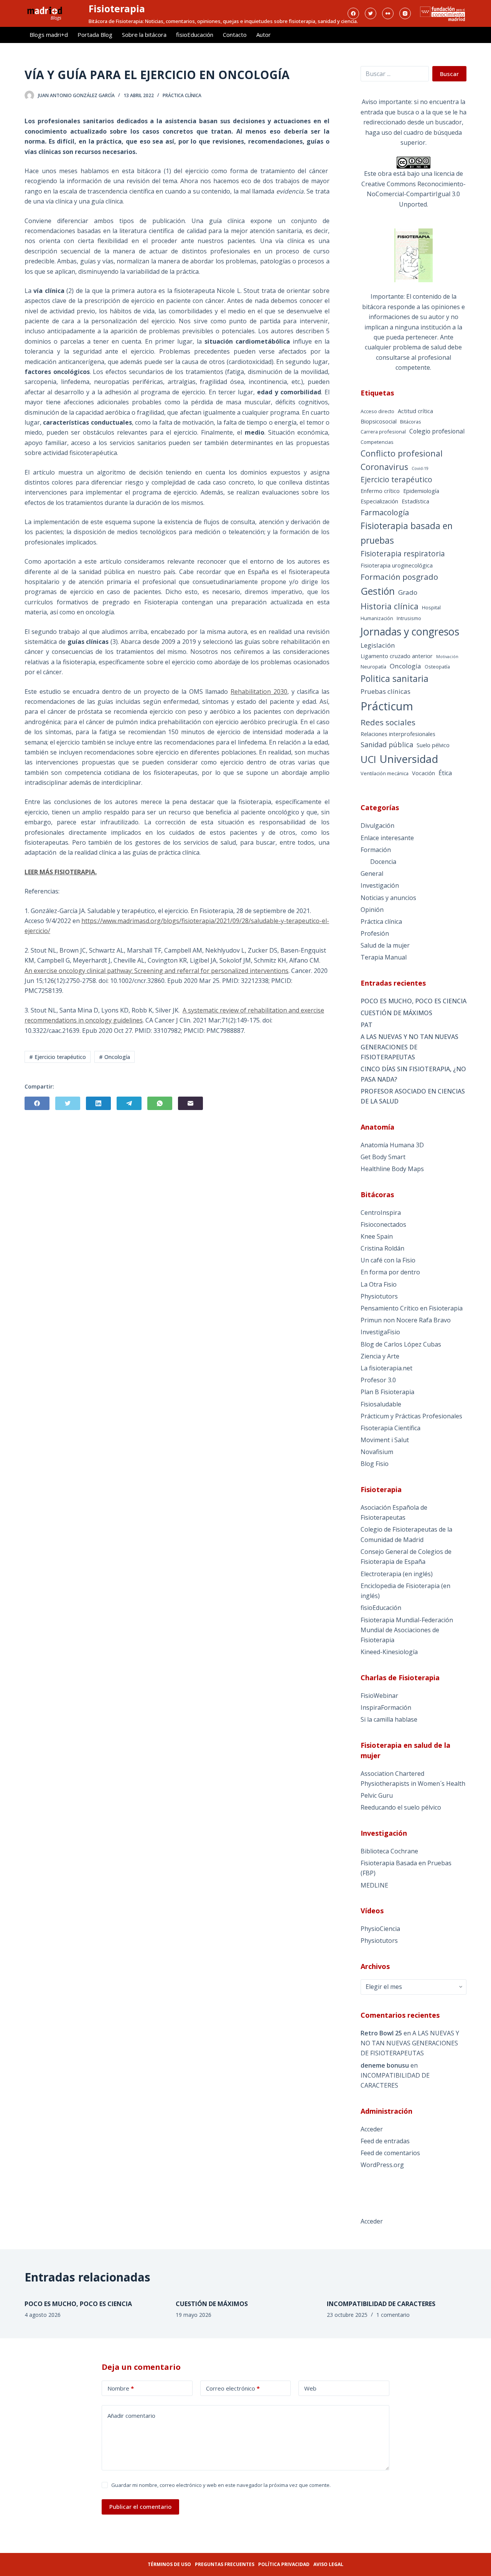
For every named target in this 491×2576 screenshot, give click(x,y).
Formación (376, 850)
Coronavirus (384, 467)
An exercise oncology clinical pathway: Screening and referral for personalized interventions (157, 971)
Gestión (378, 591)
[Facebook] (353, 13)
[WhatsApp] (160, 1103)
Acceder (372, 2129)
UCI (368, 759)
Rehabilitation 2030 (259, 692)
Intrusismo (409, 618)
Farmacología (385, 512)
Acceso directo (377, 411)
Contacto (235, 35)
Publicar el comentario (140, 2507)
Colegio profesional (437, 431)
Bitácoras (411, 422)
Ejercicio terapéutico (396, 480)
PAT (367, 1025)
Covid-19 (420, 468)
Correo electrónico (233, 2388)
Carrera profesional (383, 432)
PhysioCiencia (380, 1929)
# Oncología (115, 1057)
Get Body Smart (383, 1157)
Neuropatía (373, 667)
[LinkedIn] (98, 1103)
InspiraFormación (386, 1707)
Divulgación (377, 826)
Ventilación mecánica (385, 773)
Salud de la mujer (385, 945)
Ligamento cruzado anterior (397, 656)
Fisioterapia (117, 8)
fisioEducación (195, 35)
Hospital (431, 607)
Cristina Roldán (382, 1248)
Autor (264, 35)
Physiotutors (379, 1296)
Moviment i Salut (385, 1440)
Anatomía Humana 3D (392, 1145)
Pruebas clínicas (386, 691)
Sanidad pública (387, 745)
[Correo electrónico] (190, 1103)
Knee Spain (377, 1236)
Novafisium (377, 1452)
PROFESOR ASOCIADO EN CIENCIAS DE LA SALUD (413, 1096)
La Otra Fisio (379, 1284)
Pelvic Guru (377, 1795)
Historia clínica (390, 606)
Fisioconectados (383, 1224)
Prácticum (387, 706)
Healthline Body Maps (392, 1169)
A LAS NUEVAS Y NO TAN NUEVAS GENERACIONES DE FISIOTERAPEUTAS (409, 1047)
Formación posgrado (399, 577)
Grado (408, 592)
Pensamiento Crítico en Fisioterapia (412, 1308)
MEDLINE (374, 1885)
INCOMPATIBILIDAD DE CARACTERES (381, 2304)
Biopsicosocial (379, 421)
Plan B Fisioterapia (387, 1392)
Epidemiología (421, 491)
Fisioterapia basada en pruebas (407, 533)
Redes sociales (388, 722)
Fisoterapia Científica (390, 1428)
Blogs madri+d (49, 35)
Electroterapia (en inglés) (397, 1574)
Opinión (372, 910)
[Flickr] (388, 13)
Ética (445, 773)
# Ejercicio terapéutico (58, 1057)
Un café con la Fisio (388, 1260)
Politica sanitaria (395, 678)
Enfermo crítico (380, 491)
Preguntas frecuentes (225, 2564)
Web (310, 2388)
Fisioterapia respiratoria (403, 554)
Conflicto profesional (402, 453)
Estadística (415, 501)
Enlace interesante (387, 838)
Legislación (378, 645)
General (372, 874)
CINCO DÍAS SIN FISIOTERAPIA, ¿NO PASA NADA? (413, 1074)
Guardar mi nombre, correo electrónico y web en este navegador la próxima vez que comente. (221, 2485)
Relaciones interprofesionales (398, 734)
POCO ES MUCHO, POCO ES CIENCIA (414, 1001)
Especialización (379, 501)
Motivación (447, 657)
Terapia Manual (384, 957)
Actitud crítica (415, 411)
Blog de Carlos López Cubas (401, 1344)
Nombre (121, 2388)
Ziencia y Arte (380, 1356)
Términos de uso (169, 2564)
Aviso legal (328, 2564)
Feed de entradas (385, 2141)
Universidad (409, 759)
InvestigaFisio (380, 1332)
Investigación (380, 885)
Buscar (449, 74)
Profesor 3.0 (378, 1380)
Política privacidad (284, 2564)
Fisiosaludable (381, 1404)
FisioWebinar (379, 1696)
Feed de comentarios (390, 2153)
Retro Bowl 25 (381, 2033)
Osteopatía (437, 667)
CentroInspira (381, 1213)
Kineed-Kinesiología (389, 1652)
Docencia (383, 862)
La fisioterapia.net (386, 1368)
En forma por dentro (390, 1272)
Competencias (377, 442)
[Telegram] (129, 1103)
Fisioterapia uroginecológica (397, 565)
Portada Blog (95, 35)
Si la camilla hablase (389, 1719)
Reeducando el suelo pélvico (401, 1807)
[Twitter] (371, 13)
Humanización (377, 618)
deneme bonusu (385, 2065)
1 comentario (393, 2315)
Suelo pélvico (433, 745)
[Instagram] (405, 13)
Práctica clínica (182, 95)
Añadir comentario (131, 2416)
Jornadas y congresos (410, 631)
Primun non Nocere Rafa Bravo (406, 1320)
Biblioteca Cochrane (389, 1851)
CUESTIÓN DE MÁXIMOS (396, 1013)
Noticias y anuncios (388, 898)
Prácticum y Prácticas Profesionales (411, 1416)
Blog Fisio (375, 1464)
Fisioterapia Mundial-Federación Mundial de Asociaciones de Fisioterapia (407, 1630)
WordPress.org (382, 2165)
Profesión (375, 933)
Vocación (423, 773)
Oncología (405, 666)
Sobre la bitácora (144, 35)
